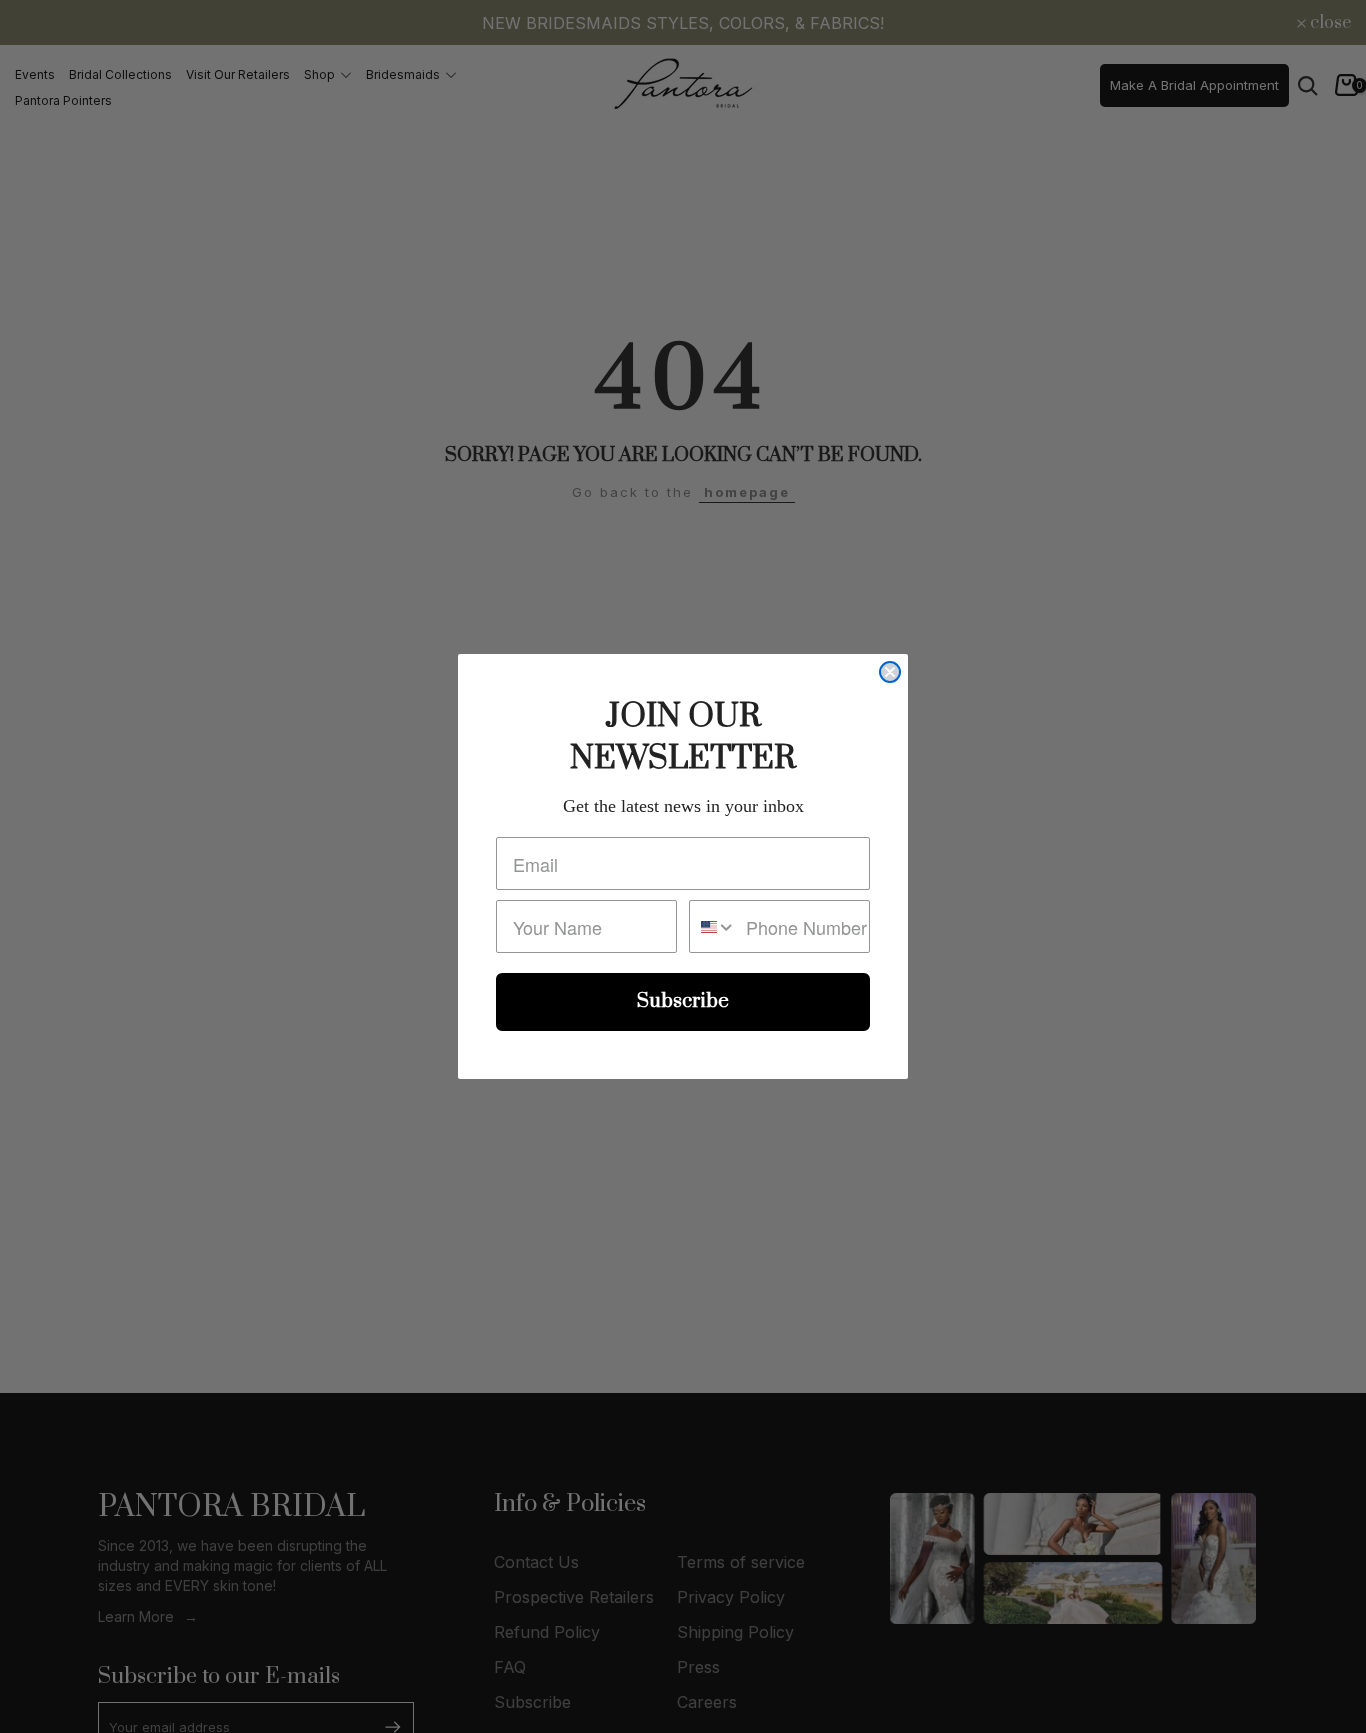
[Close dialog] (890, 672)
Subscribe (683, 1001)
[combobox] (713, 926)
